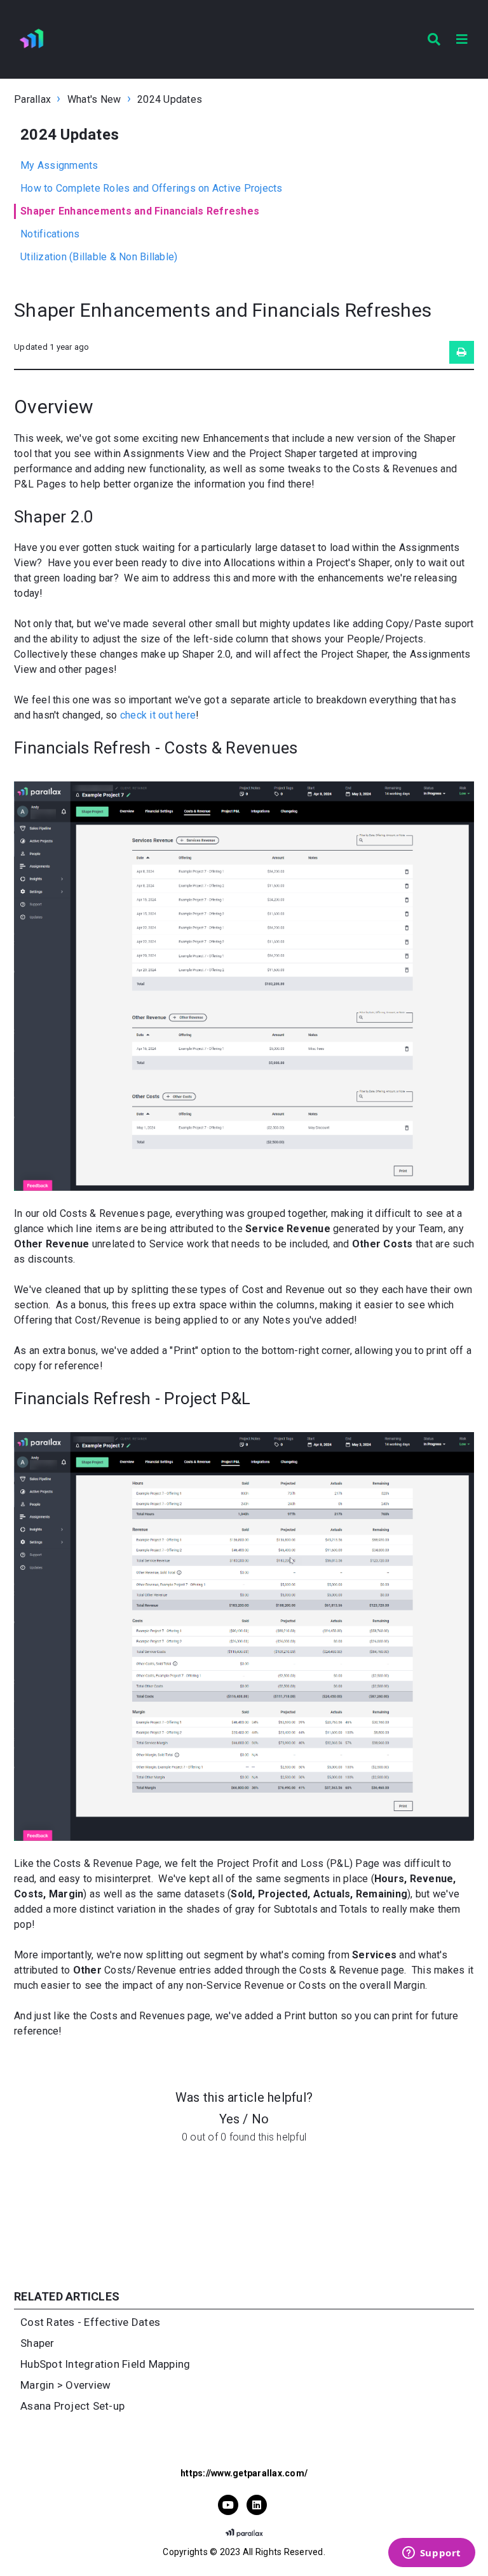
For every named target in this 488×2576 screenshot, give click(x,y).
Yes (229, 2119)
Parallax (32, 99)
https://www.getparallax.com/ (244, 2473)
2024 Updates (170, 99)
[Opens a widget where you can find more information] (431, 2554)
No (260, 2119)
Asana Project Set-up (72, 2406)
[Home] (33, 39)
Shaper (37, 2343)
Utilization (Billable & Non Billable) (99, 257)
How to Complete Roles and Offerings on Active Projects (152, 188)
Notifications (50, 234)
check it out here (158, 715)
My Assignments (59, 165)
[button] (462, 39)
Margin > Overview (65, 2385)
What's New (94, 99)
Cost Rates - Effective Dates (90, 2322)
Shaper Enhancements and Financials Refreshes (140, 211)
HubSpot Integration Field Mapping (105, 2364)
